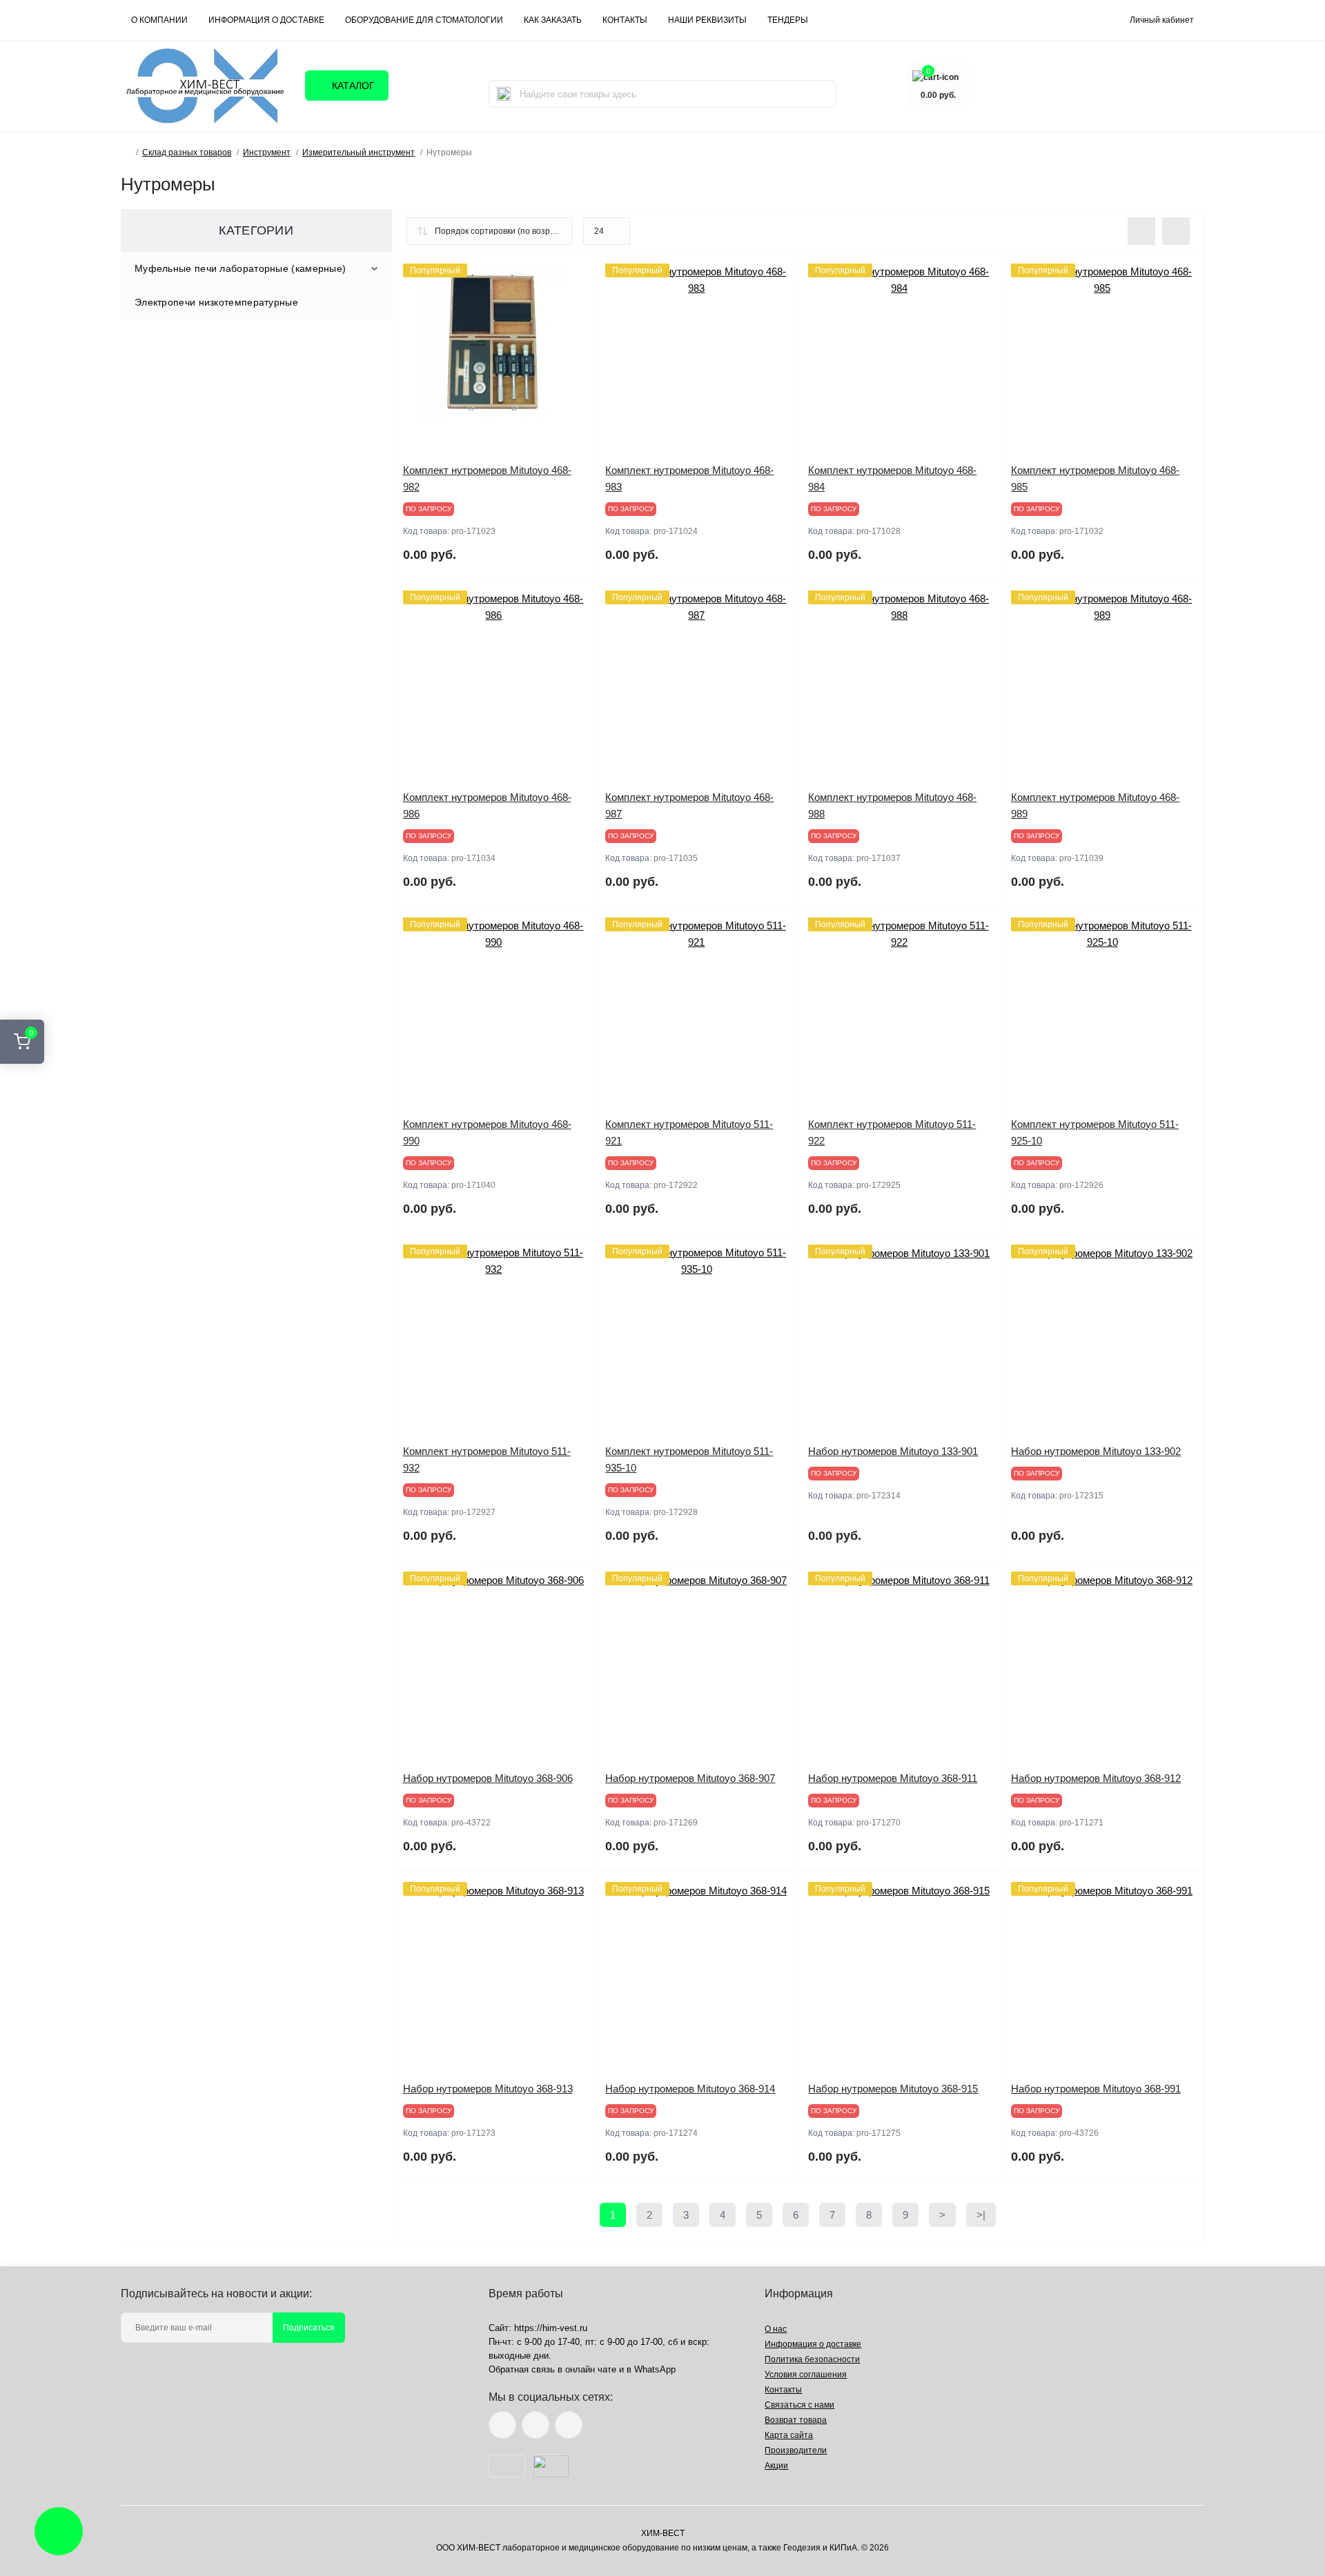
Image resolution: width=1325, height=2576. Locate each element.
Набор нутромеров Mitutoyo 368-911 (893, 1778)
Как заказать (553, 20)
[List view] (1141, 231)
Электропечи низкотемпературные (216, 302)
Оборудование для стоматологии (424, 20)
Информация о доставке (266, 20)
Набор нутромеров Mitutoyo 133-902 (1096, 1451)
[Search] (504, 94)
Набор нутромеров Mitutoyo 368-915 (893, 2089)
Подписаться (309, 2328)
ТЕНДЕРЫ (788, 20)
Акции (776, 2466)
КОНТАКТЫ (625, 20)
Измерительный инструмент (359, 152)
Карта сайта (789, 2435)
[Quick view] (574, 274)
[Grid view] (1176, 231)
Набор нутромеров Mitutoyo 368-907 (690, 1778)
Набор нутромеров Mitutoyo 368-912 (1096, 1778)
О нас (776, 2329)
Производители (796, 2450)
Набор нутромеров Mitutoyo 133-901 (893, 1451)
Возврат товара (796, 2420)
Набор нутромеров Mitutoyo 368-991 (1096, 2089)
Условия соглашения (806, 2375)
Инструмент (267, 152)
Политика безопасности (812, 2359)
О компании (159, 20)
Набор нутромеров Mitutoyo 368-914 (690, 2089)
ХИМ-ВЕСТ (663, 2533)
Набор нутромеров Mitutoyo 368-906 (488, 1778)
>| (981, 2215)
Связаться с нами (799, 2405)
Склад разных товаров (187, 152)
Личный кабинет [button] (1162, 20)
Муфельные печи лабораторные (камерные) (240, 268)
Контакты (783, 2390)
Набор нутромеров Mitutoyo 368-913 (488, 2089)
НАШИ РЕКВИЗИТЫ (707, 20)
